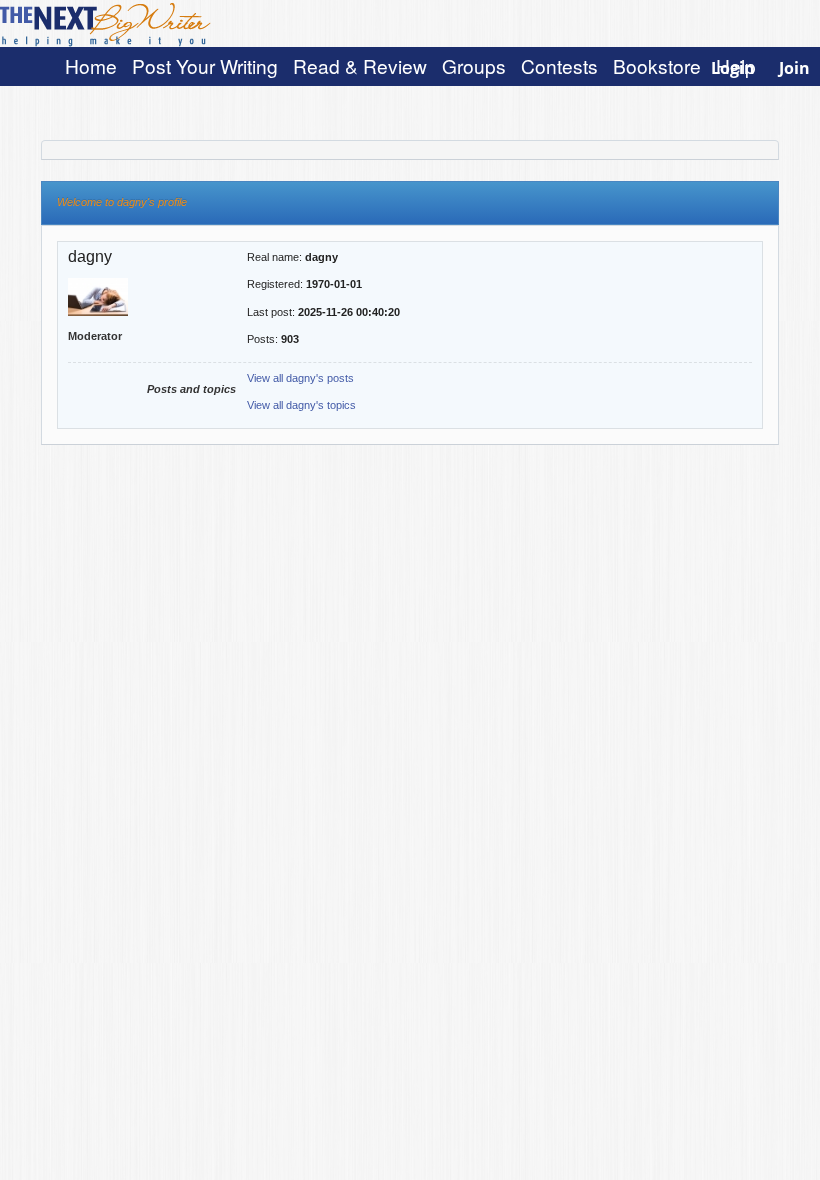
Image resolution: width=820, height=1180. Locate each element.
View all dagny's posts (300, 378)
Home (91, 65)
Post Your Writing (205, 65)
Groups (474, 65)
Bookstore (657, 65)
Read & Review (360, 65)
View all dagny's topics (301, 405)
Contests (559, 65)
